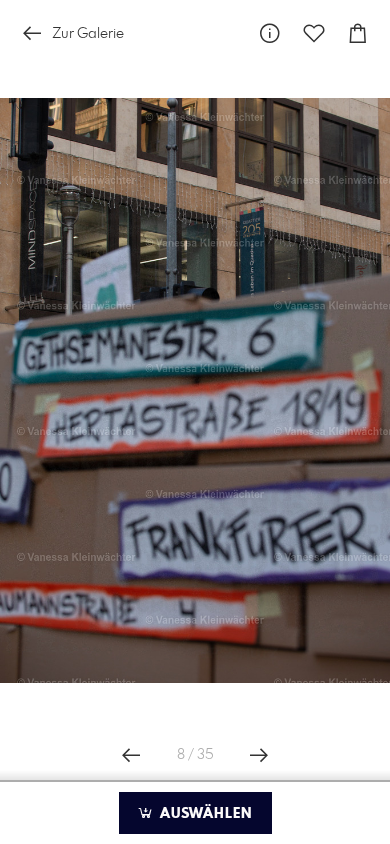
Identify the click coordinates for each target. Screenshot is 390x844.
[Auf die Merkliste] (314, 33)
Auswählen (203, 814)
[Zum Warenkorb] (358, 33)
